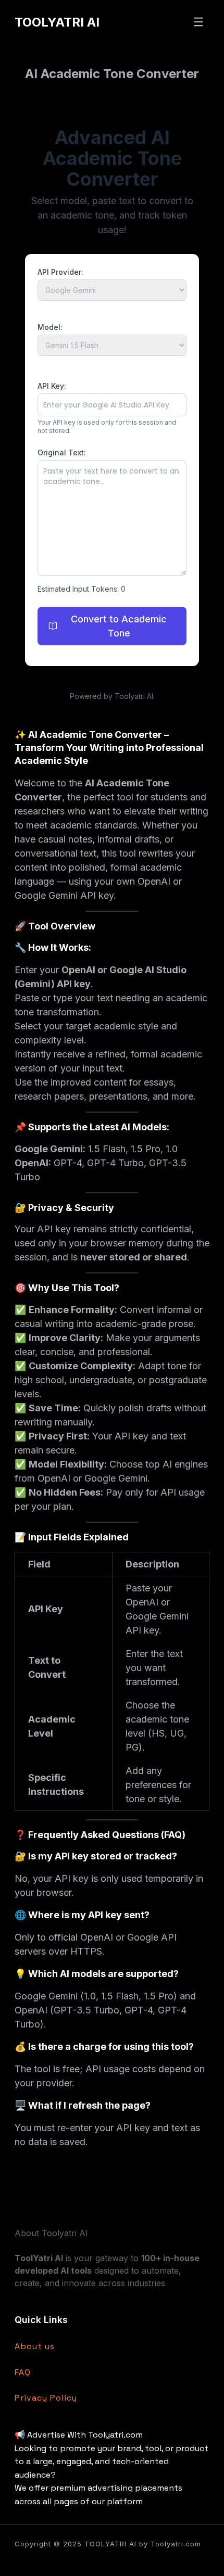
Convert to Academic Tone (119, 626)
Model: (50, 327)
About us (35, 2346)
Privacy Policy (46, 2398)
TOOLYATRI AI (57, 22)
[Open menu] (198, 22)
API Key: (52, 386)
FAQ (23, 2372)
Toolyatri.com (176, 2544)
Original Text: (62, 452)
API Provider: (60, 272)
